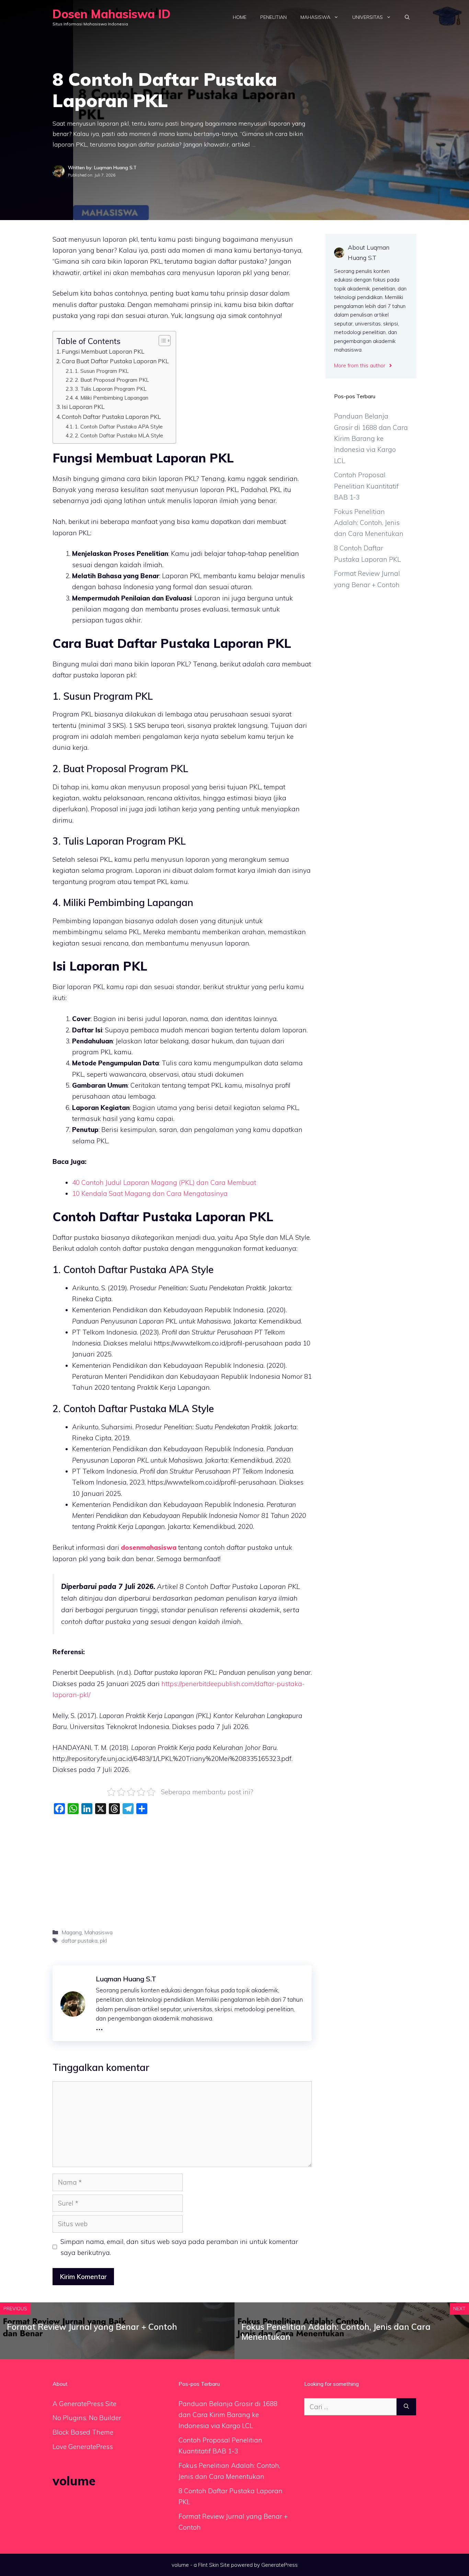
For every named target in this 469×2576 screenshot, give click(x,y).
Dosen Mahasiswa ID (112, 14)
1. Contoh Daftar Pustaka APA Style (119, 426)
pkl (103, 1940)
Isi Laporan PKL (83, 407)
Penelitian (273, 17)
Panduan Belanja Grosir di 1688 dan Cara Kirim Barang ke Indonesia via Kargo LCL (371, 438)
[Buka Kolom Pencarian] (407, 17)
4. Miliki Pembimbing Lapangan (112, 398)
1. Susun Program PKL (102, 371)
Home (240, 17)
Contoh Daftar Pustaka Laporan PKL (111, 417)
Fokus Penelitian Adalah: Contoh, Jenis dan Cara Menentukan (369, 523)
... (99, 2026)
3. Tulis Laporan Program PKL (111, 389)
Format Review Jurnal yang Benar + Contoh (92, 2327)
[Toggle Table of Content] (161, 341)
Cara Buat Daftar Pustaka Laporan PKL (115, 361)
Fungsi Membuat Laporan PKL (103, 351)
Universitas (368, 17)
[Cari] (406, 2407)
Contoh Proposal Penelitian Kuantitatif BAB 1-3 (366, 486)
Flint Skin (208, 2565)
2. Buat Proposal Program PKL (112, 380)
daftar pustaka (79, 1940)
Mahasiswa (315, 17)
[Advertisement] (182, 1869)
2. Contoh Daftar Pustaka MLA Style (119, 435)
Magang (72, 1932)
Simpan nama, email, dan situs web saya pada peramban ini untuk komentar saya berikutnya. (179, 2247)
